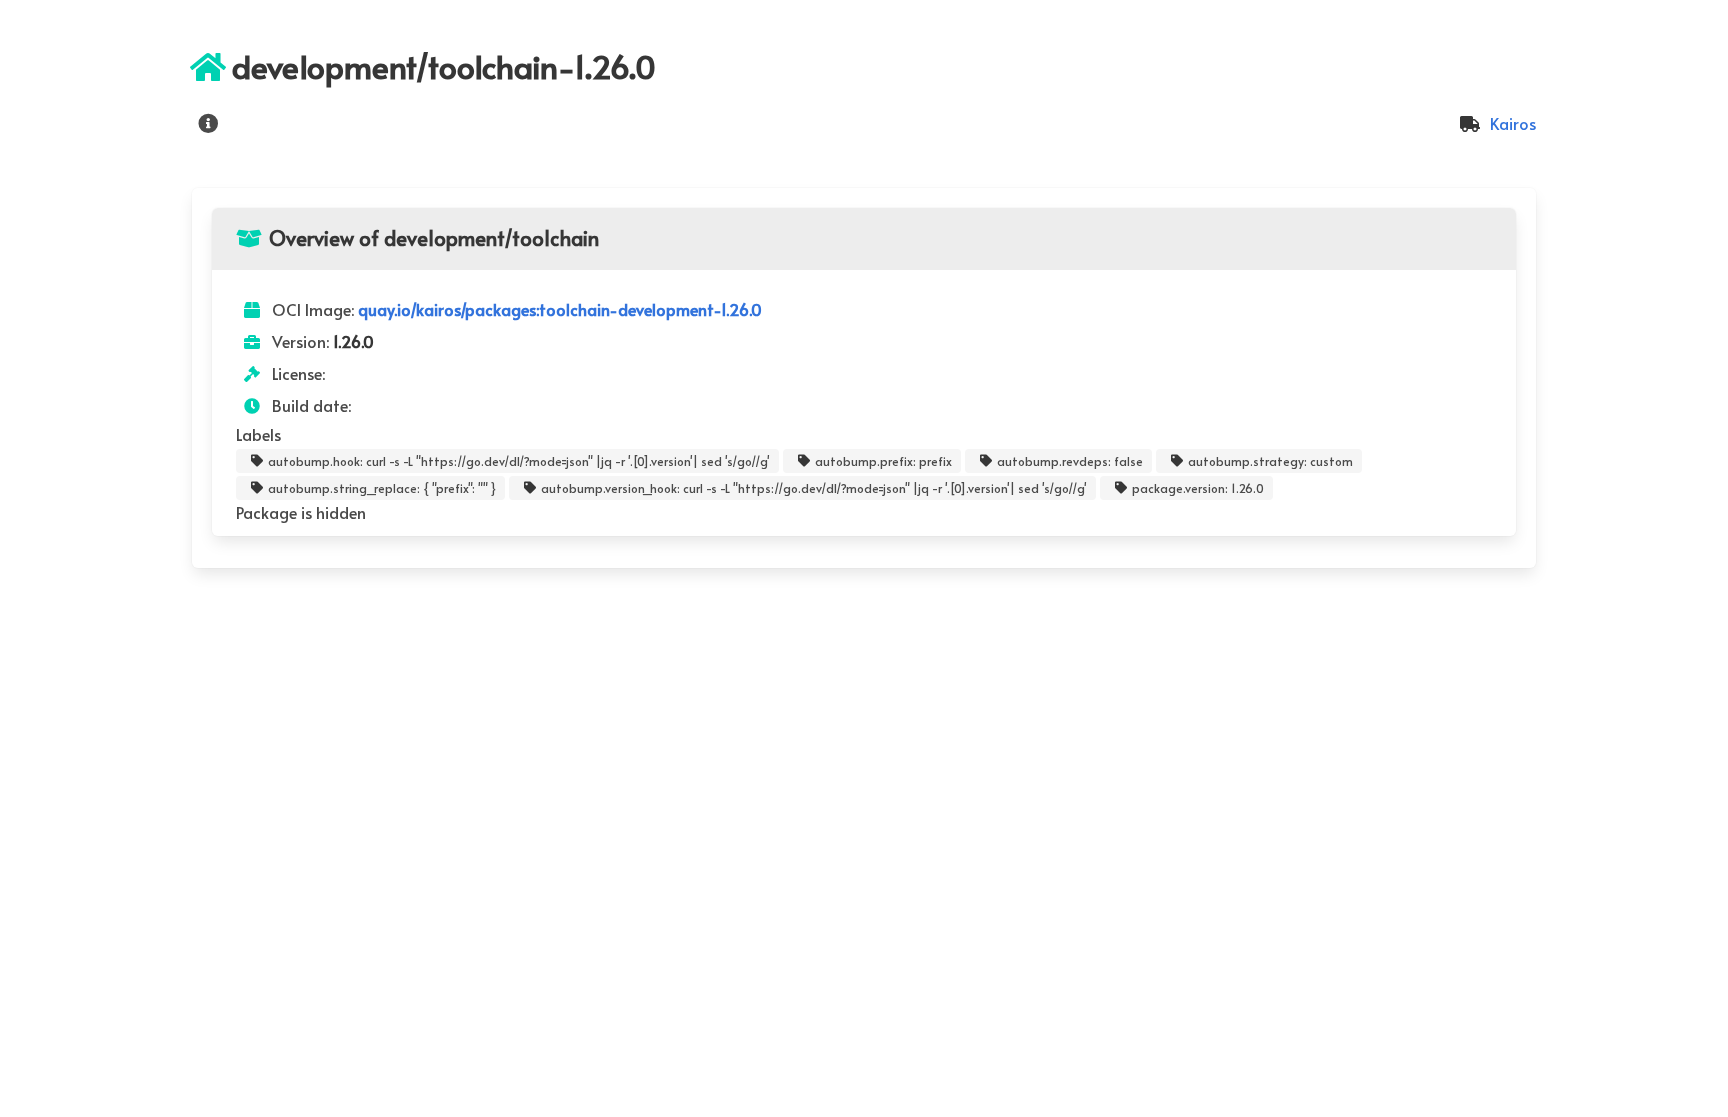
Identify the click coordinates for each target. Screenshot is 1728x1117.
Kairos (1511, 123)
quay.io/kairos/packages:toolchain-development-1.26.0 (560, 309)
